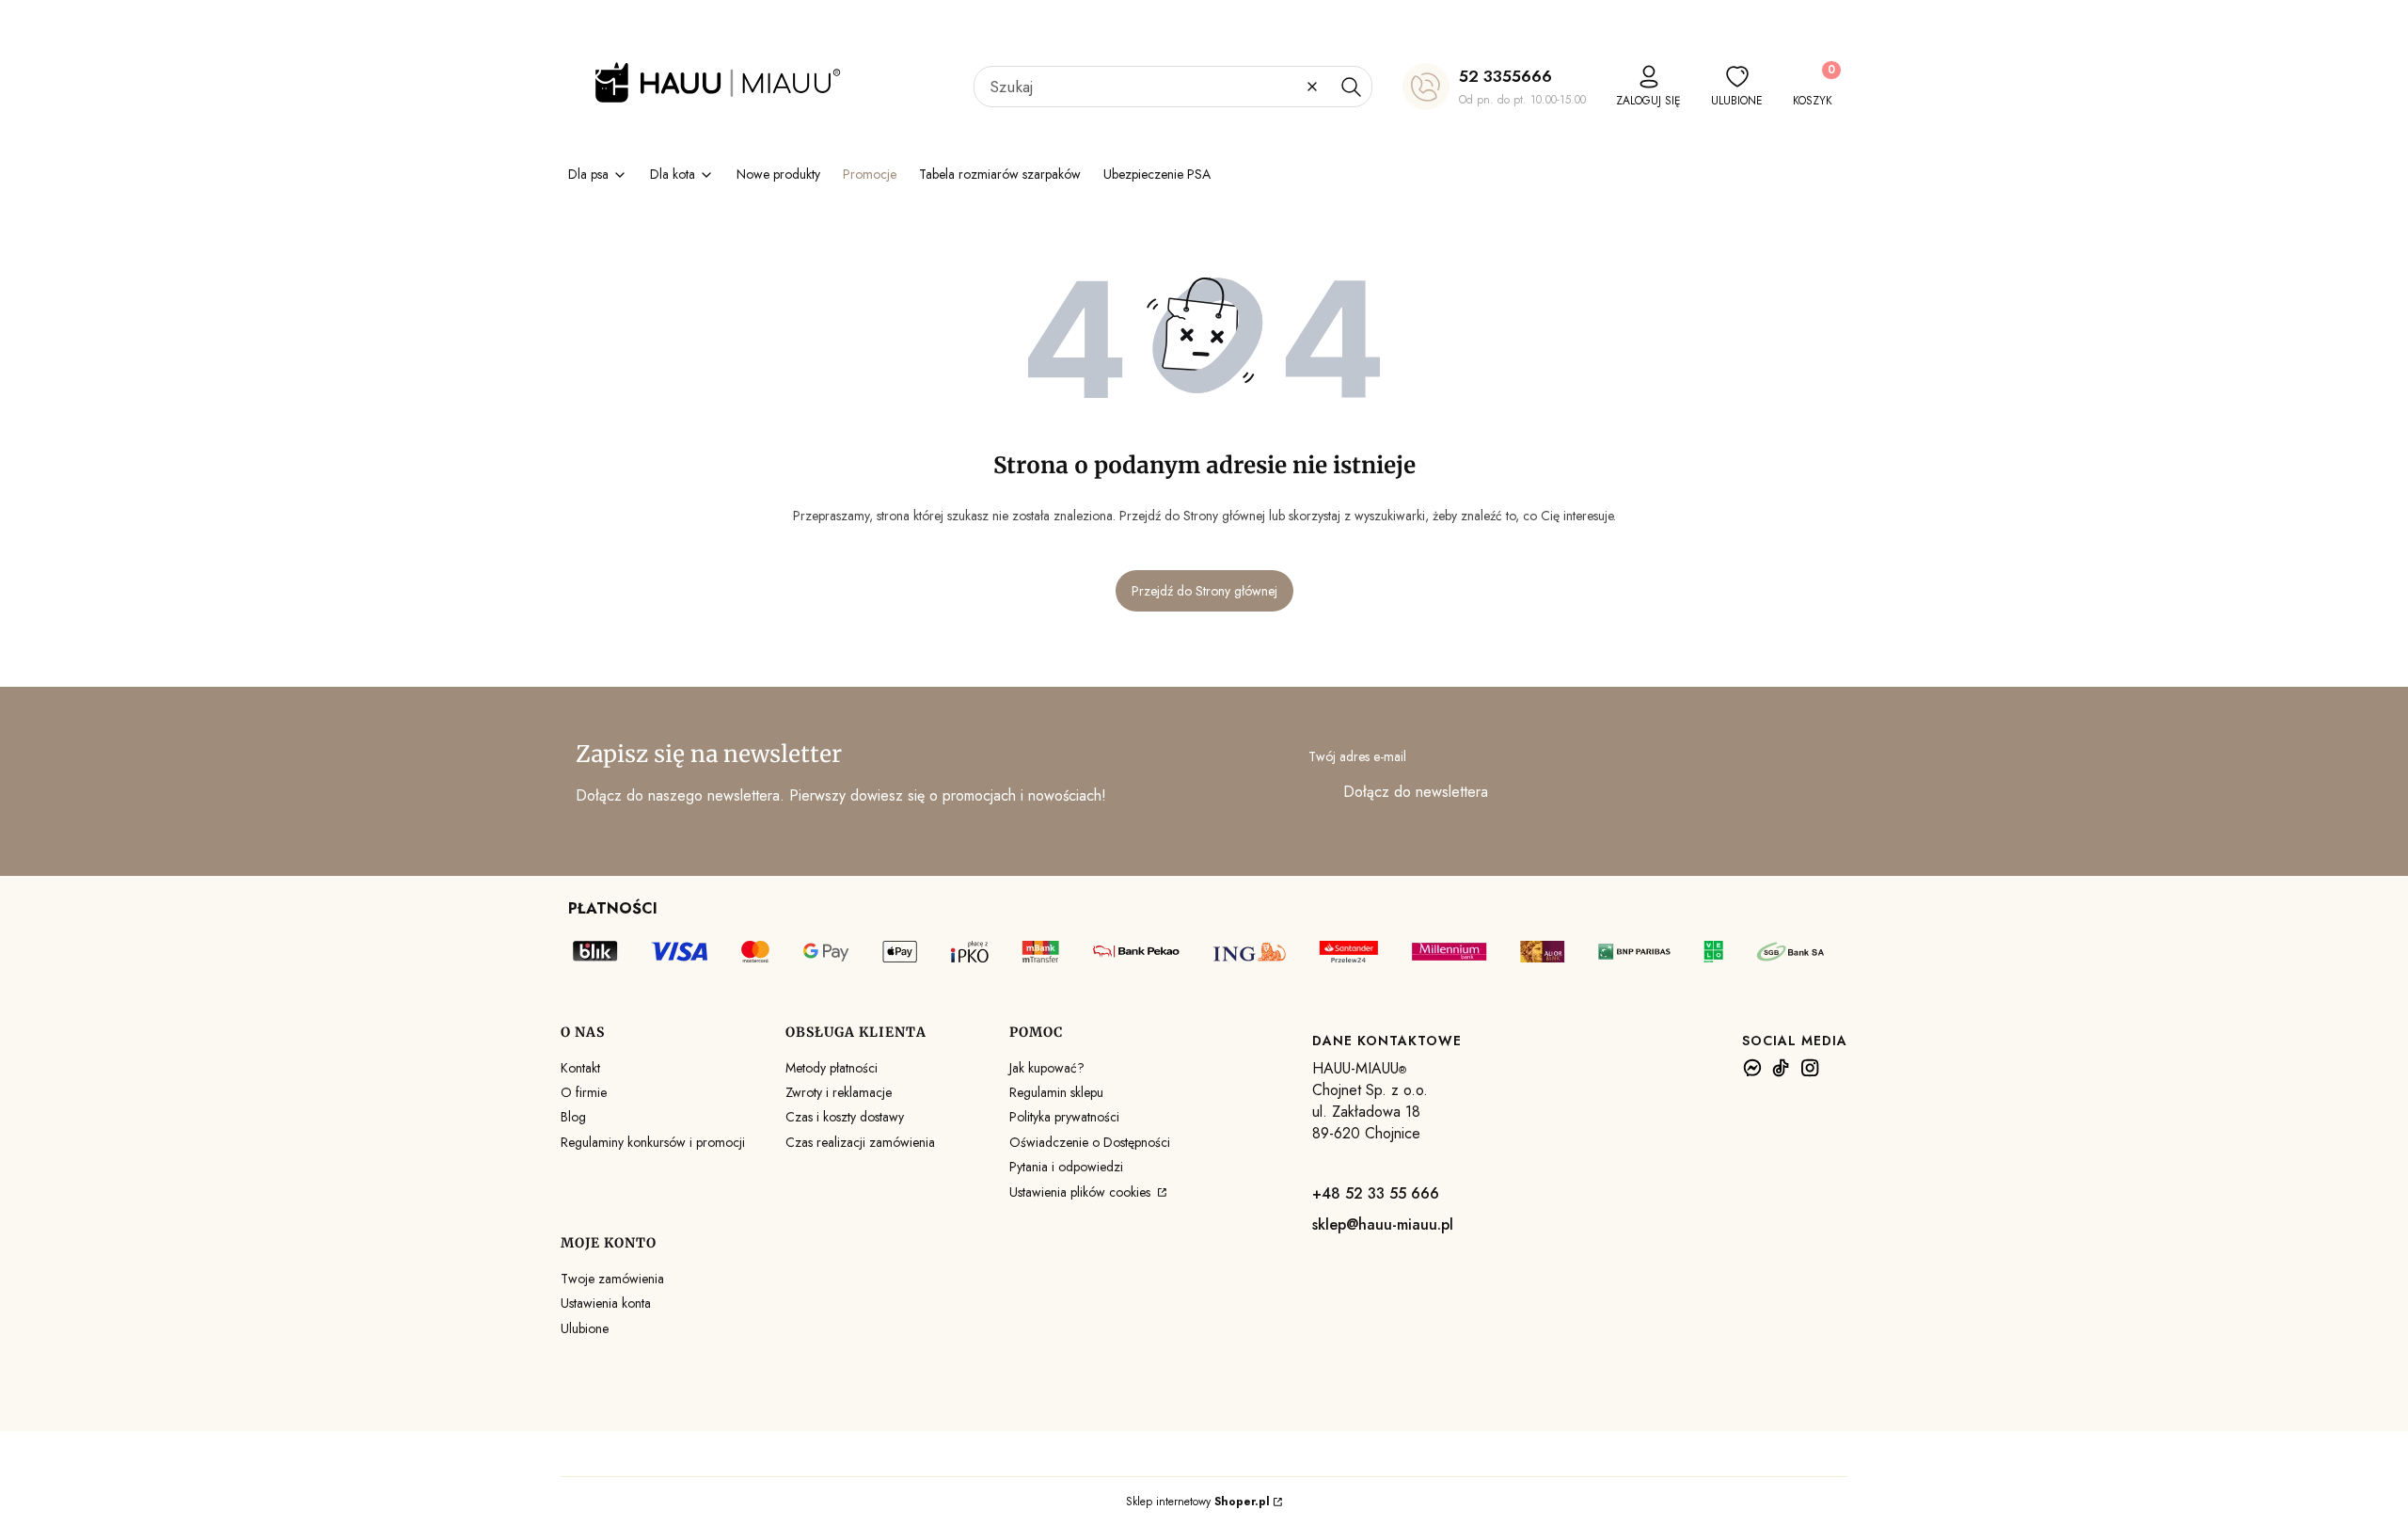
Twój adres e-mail (1357, 756)
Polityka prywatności (1064, 1117)
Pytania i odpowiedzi (1066, 1167)
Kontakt (580, 1068)
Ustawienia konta (606, 1303)
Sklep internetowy (1198, 1502)
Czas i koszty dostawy (845, 1117)
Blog (573, 1117)
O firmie (584, 1092)
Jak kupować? (1047, 1068)
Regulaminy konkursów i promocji (653, 1142)
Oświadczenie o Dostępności (1090, 1142)
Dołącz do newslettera (1416, 792)
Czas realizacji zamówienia (860, 1142)
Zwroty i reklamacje (839, 1092)
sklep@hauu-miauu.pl (1383, 1224)
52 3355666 (1505, 76)
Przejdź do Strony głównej (1204, 591)
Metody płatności (832, 1068)
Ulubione (585, 1328)
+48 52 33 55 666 (1376, 1193)
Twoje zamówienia (612, 1279)
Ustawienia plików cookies (1082, 1192)
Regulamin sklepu (1056, 1092)
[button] (1351, 87)
